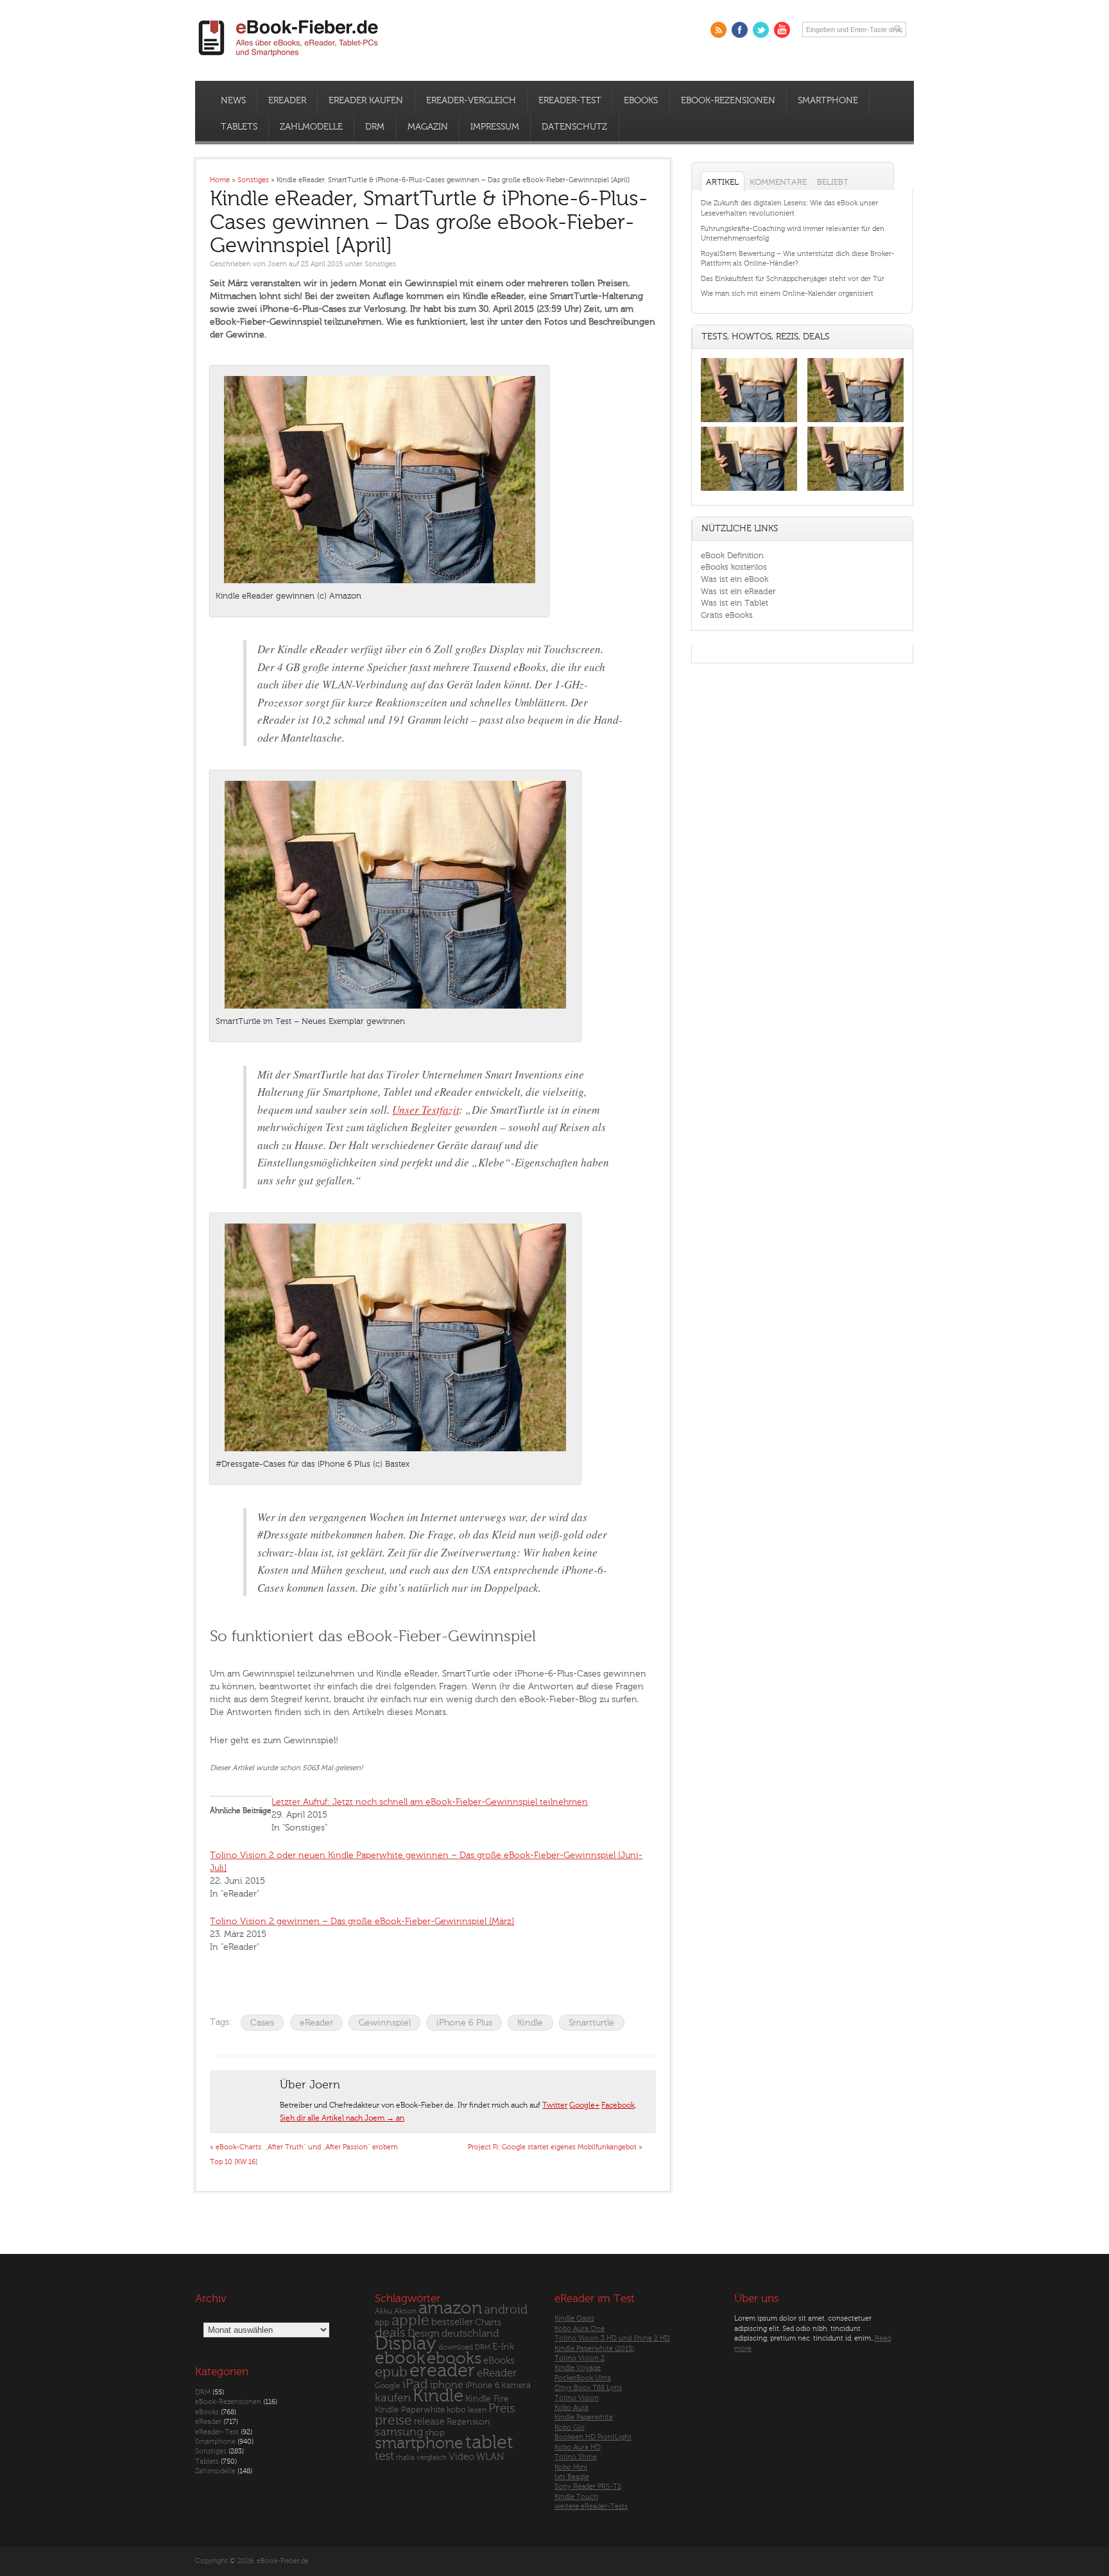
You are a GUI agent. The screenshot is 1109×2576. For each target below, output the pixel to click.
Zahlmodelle (311, 127)
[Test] (749, 422)
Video (461, 2457)
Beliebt (833, 182)
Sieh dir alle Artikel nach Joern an (342, 2118)
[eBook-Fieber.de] (289, 59)
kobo (456, 2410)
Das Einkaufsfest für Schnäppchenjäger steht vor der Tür (793, 279)
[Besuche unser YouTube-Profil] (782, 30)
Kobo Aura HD (578, 2447)
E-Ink (503, 2347)
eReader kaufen (366, 101)
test (384, 2456)
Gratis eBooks (727, 615)
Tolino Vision (577, 2398)
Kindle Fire (487, 2399)
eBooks (641, 101)
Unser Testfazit (426, 1110)
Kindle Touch (576, 2497)
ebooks (454, 2358)
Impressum (495, 127)
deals (390, 2333)
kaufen (393, 2398)
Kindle (530, 2023)
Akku (383, 2311)
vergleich (432, 2458)
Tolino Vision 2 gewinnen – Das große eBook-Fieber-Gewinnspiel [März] (362, 1921)
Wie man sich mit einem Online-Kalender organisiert (787, 294)
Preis (502, 2409)
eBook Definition (732, 555)
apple (410, 2321)
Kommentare (778, 182)
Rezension (469, 2422)
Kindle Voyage (578, 2368)
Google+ (584, 2105)
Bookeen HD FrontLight (593, 2437)
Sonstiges (380, 264)
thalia (405, 2458)
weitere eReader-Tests (591, 2506)
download (456, 2347)
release (429, 2422)
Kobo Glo (570, 2427)
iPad (415, 2384)
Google (388, 2386)
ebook (400, 2358)
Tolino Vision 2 (580, 2358)
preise (393, 2420)
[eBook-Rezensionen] (749, 491)
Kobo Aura (572, 2408)
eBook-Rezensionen (728, 101)
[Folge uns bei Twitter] (761, 30)
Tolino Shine (576, 2457)
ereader (442, 2371)
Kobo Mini (571, 2467)
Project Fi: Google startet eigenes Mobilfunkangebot (552, 2147)
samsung (399, 2432)
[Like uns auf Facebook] (740, 30)
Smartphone (828, 101)
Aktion (405, 2311)
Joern (277, 264)
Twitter (555, 2105)
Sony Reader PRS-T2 (588, 2486)
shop (435, 2433)
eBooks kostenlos (734, 567)
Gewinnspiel (385, 2023)
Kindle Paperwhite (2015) (594, 2349)
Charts (488, 2322)
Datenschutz (574, 127)
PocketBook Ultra (583, 2378)
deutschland (470, 2333)
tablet (489, 2443)
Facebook (618, 2105)
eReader (287, 101)
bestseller (452, 2322)
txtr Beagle (572, 2477)
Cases (262, 2023)
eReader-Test (570, 101)
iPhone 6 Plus (464, 2023)
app (382, 2323)
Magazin (428, 127)
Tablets (239, 127)
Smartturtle (591, 2023)
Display (406, 2344)
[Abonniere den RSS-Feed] (718, 30)
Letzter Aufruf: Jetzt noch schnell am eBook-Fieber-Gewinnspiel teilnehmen (430, 1802)
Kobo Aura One (580, 2329)
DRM (375, 127)
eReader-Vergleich (471, 101)
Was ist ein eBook (735, 579)
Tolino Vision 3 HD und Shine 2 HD (612, 2338)
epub (391, 2372)
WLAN (490, 2457)
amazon (450, 2308)
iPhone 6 (482, 2385)
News (233, 101)
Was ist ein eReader (738, 591)
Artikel (722, 182)
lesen (477, 2410)
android (506, 2310)
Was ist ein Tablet (735, 603)
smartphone (419, 2443)
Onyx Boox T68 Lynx (588, 2388)
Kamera (516, 2385)
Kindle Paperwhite (410, 2410)
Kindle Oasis (574, 2318)
